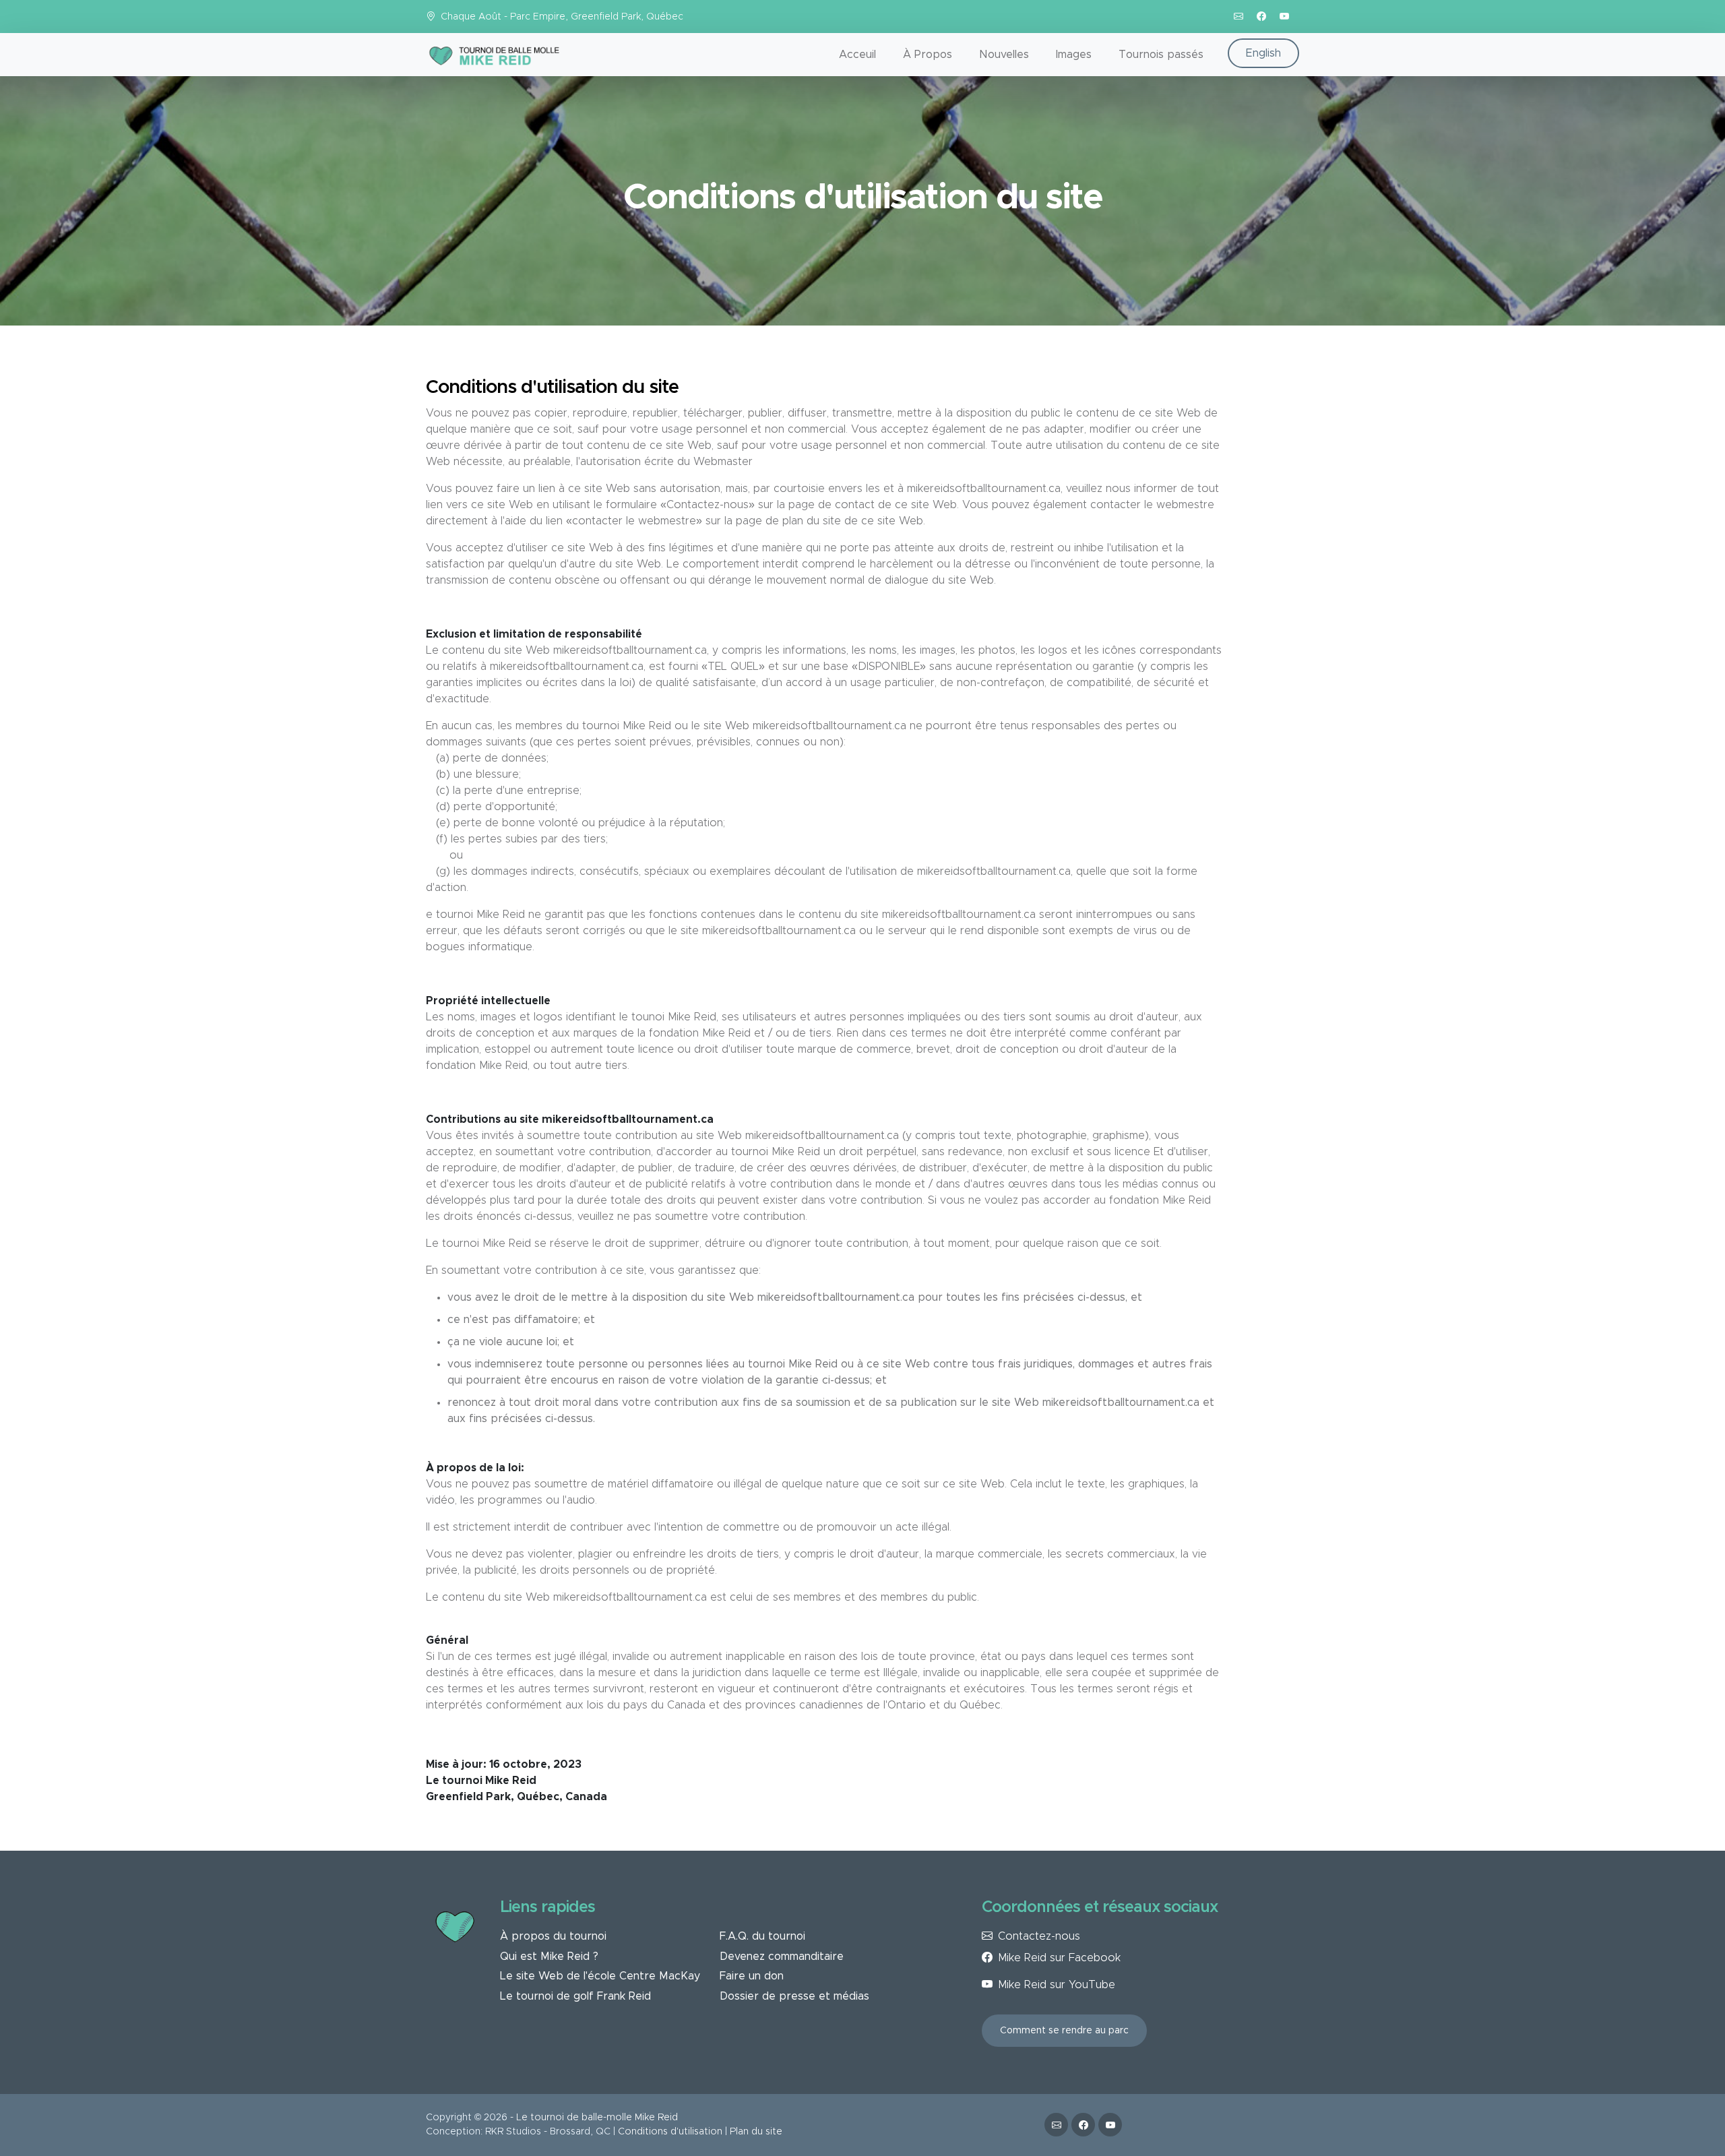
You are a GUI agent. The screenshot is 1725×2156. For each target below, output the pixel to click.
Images (1074, 55)
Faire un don (752, 1976)
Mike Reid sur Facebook (1059, 1958)
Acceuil (857, 55)
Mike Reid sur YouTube (1057, 1985)
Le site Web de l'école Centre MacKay (600, 1976)
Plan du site (756, 2132)
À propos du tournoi (553, 1936)
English (1263, 53)
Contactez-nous (1039, 1936)
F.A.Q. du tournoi (762, 1936)
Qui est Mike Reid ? (549, 1957)
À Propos (928, 55)
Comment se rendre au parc (1064, 2031)
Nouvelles (1004, 55)
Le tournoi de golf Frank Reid (575, 1996)
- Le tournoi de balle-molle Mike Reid (594, 2118)
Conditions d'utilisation (670, 2132)
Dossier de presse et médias (794, 1996)
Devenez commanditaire (782, 1957)
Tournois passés (1161, 55)
